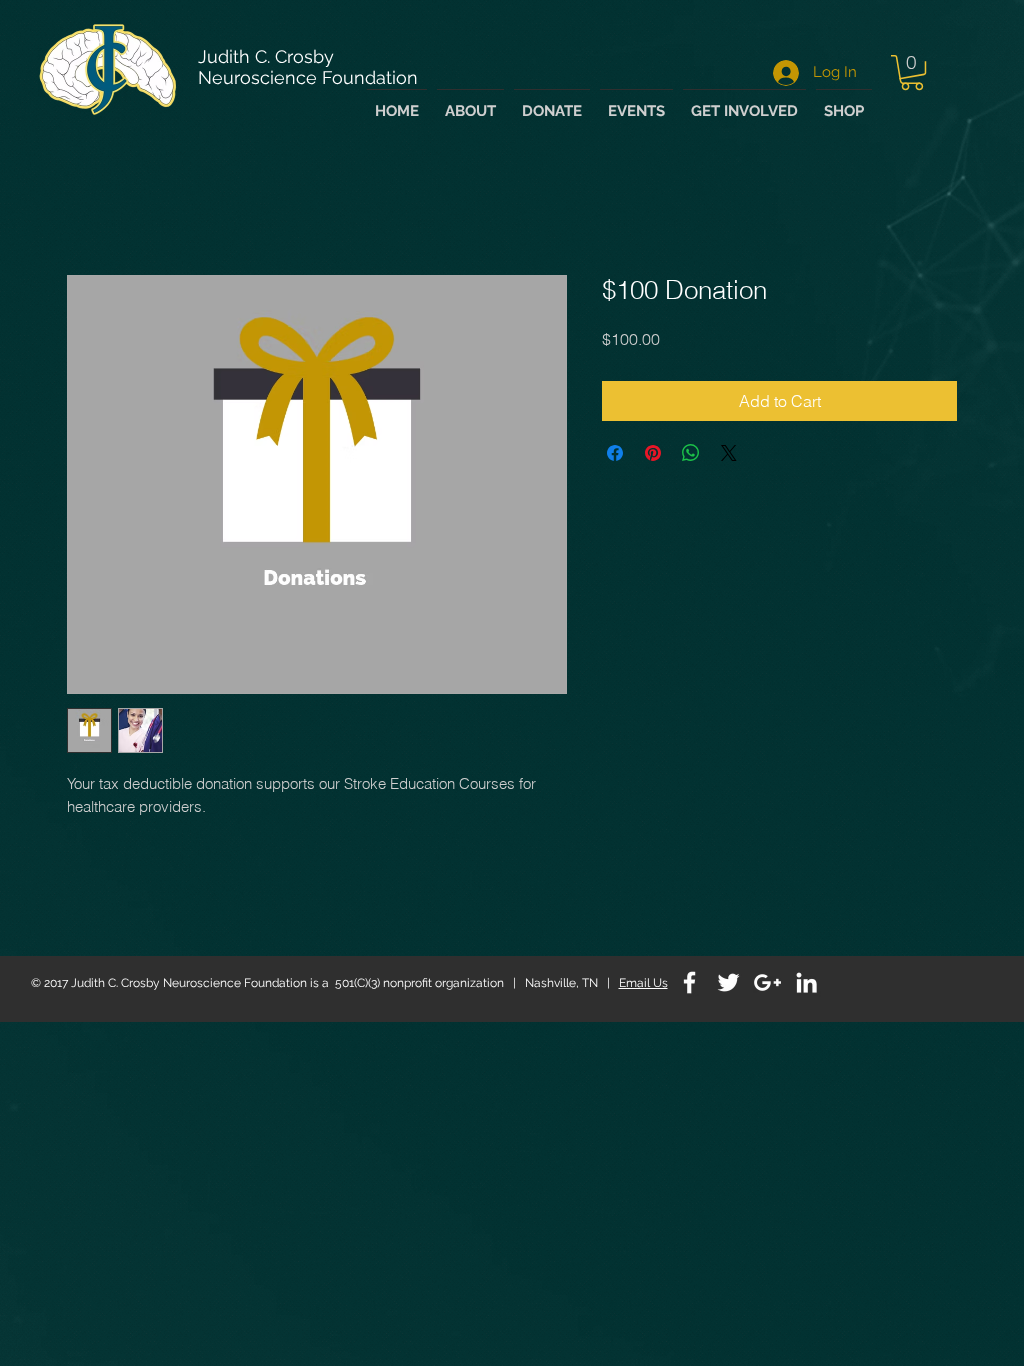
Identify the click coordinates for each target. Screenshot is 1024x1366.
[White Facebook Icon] (689, 985)
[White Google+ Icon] (767, 985)
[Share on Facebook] (615, 456)
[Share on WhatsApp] (691, 456)
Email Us (643, 986)
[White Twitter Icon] (728, 985)
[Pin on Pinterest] (653, 456)
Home (88, 206)
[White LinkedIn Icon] (806, 985)
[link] (912, 72)
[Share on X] (729, 456)
